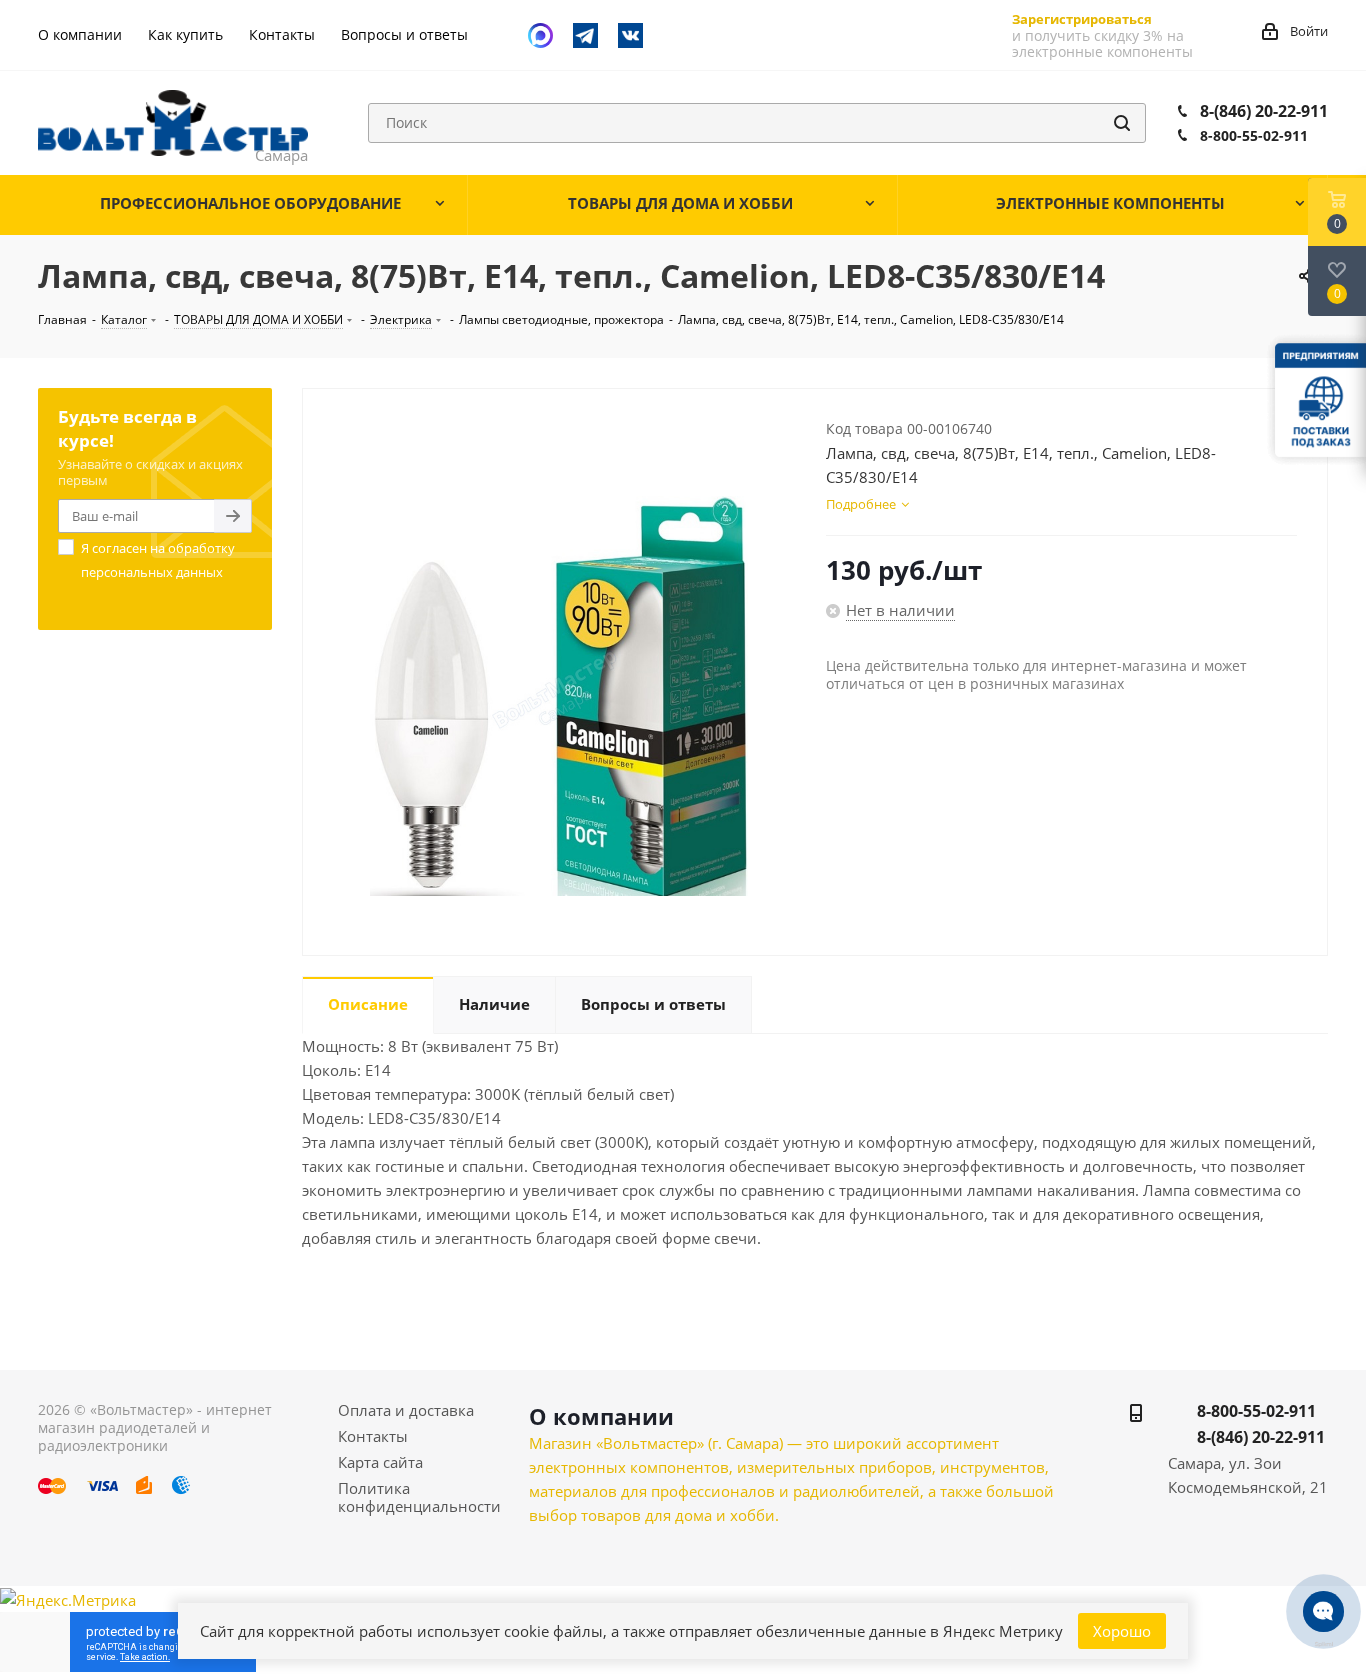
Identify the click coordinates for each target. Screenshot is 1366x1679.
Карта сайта (380, 1462)
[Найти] (1122, 123)
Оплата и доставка (406, 1410)
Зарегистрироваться (1082, 19)
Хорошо (1122, 1631)
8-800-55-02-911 (1254, 135)
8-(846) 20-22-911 (1264, 111)
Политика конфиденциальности (419, 1497)
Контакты (373, 1436)
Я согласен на (158, 560)
